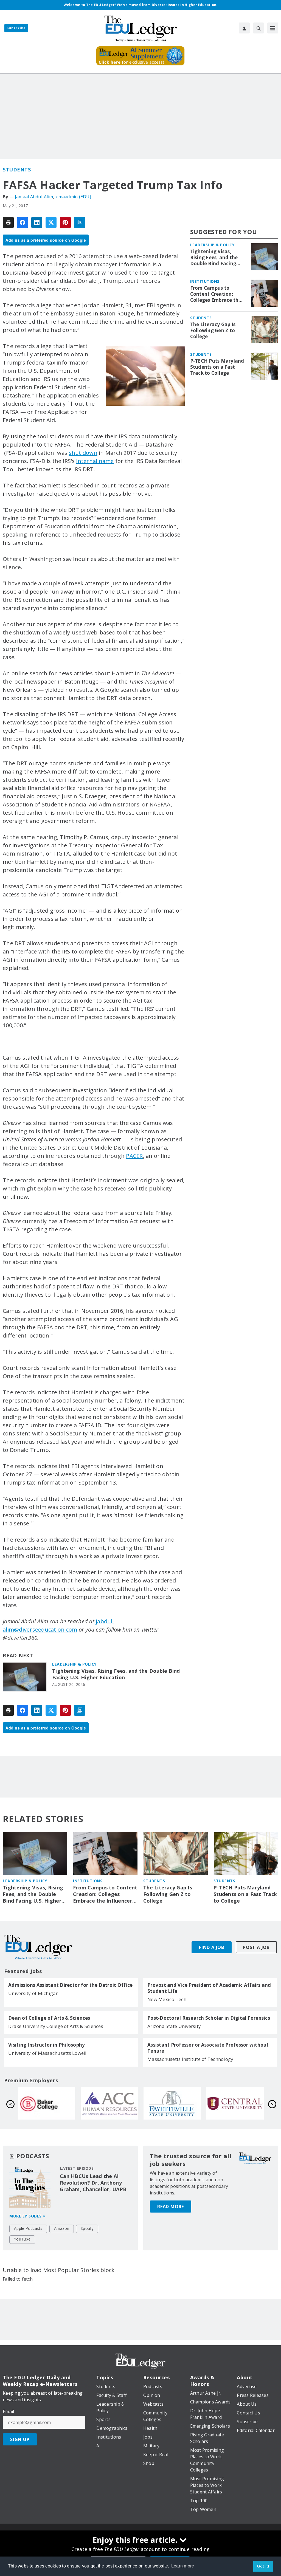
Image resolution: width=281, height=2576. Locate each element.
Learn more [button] (183, 2566)
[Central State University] (109, 2103)
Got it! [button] (263, 2566)
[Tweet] (51, 222)
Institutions (205, 281)
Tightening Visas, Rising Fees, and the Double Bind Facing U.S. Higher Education (116, 1674)
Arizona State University (174, 2026)
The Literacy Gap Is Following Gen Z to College (213, 331)
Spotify (87, 2228)
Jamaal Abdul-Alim (34, 197)
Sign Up (20, 2439)
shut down (83, 453)
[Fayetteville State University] (47, 2103)
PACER (134, 1156)
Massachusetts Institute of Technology (190, 2059)
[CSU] (172, 2103)
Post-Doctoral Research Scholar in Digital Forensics (209, 2018)
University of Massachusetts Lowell (47, 2053)
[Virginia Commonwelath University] (235, 2103)
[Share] (23, 222)
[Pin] (65, 222)
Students (17, 170)
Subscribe (16, 28)
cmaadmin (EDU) (74, 197)
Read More (171, 2207)
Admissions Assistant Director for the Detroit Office (70, 1985)
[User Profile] (244, 28)
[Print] (8, 222)
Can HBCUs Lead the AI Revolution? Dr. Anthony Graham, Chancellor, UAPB (93, 2183)
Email (8, 2411)
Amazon (62, 2228)
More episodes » (27, 2216)
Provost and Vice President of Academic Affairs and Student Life (209, 1988)
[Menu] (273, 28)
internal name (95, 461)
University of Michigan (33, 1993)
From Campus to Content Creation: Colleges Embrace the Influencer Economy (216, 294)
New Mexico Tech (167, 1999)
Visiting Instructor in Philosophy (47, 2045)
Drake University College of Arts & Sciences (56, 2026)
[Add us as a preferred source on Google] (80, 222)
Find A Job (212, 1947)
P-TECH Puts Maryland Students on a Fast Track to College (217, 367)
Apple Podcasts (28, 2228)
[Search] (258, 28)
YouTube (22, 2239)
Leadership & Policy (74, 1664)
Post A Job (256, 1947)
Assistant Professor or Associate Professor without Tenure (208, 2048)
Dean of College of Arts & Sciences (49, 2018)
